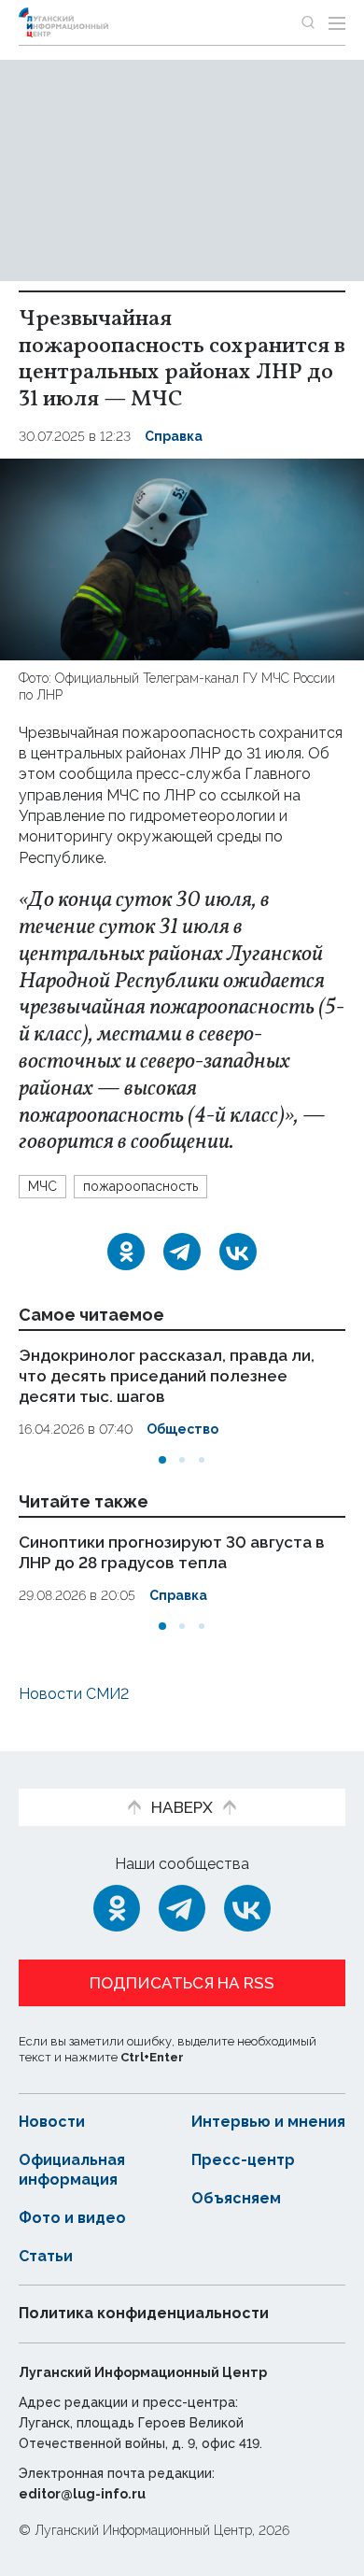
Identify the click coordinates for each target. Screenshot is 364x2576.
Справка (174, 436)
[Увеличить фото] (182, 558)
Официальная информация (72, 2170)
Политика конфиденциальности (144, 2313)
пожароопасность (140, 1186)
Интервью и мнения (268, 2122)
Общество (182, 1429)
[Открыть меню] (337, 22)
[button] (162, 1460)
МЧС (42, 1186)
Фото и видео (72, 2218)
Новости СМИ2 (74, 1694)
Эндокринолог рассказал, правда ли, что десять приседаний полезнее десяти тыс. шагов (167, 1376)
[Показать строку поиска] (308, 22)
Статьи (46, 2256)
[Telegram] (182, 1252)
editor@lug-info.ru (82, 2494)
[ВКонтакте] (238, 1252)
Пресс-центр (243, 2160)
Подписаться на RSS (182, 1983)
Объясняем (236, 2198)
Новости (52, 2122)
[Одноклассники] (126, 1252)
